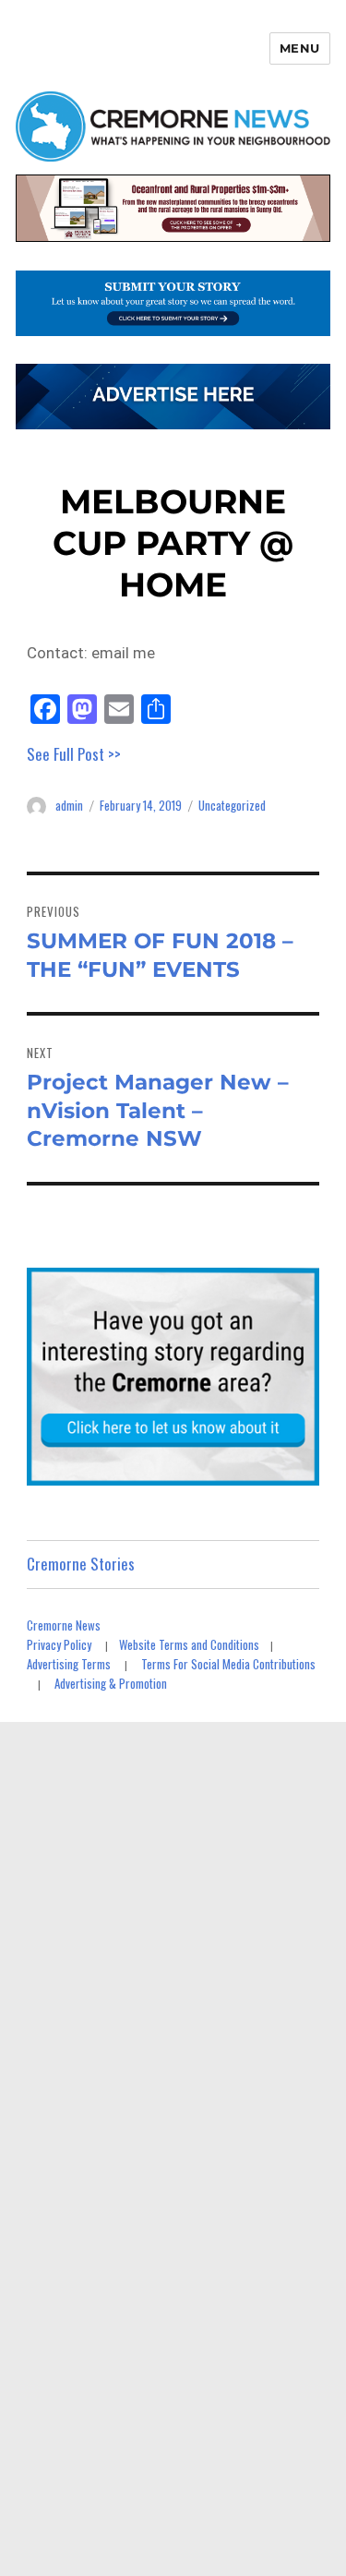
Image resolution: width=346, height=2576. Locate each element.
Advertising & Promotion (111, 1683)
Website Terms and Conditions (189, 1644)
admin (69, 805)
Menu (300, 48)
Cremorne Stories (81, 1564)
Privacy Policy (59, 1644)
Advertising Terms (69, 1664)
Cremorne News (64, 1625)
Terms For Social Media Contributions (228, 1664)
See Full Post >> (74, 754)
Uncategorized (232, 805)
